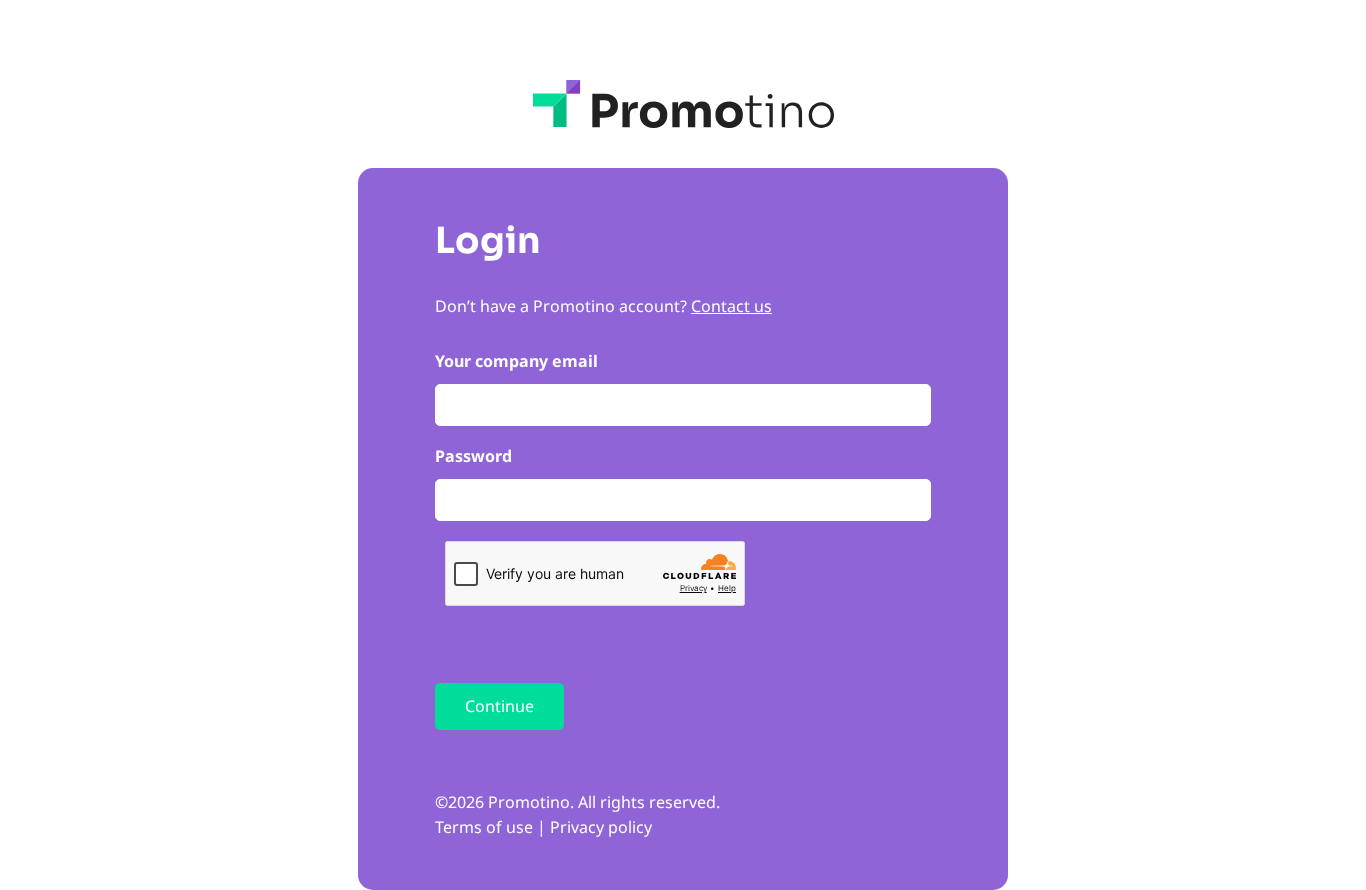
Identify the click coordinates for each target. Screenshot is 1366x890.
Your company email (516, 361)
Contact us (731, 306)
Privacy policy (601, 827)
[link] (683, 104)
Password (473, 456)
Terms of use (484, 827)
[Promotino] (683, 104)
